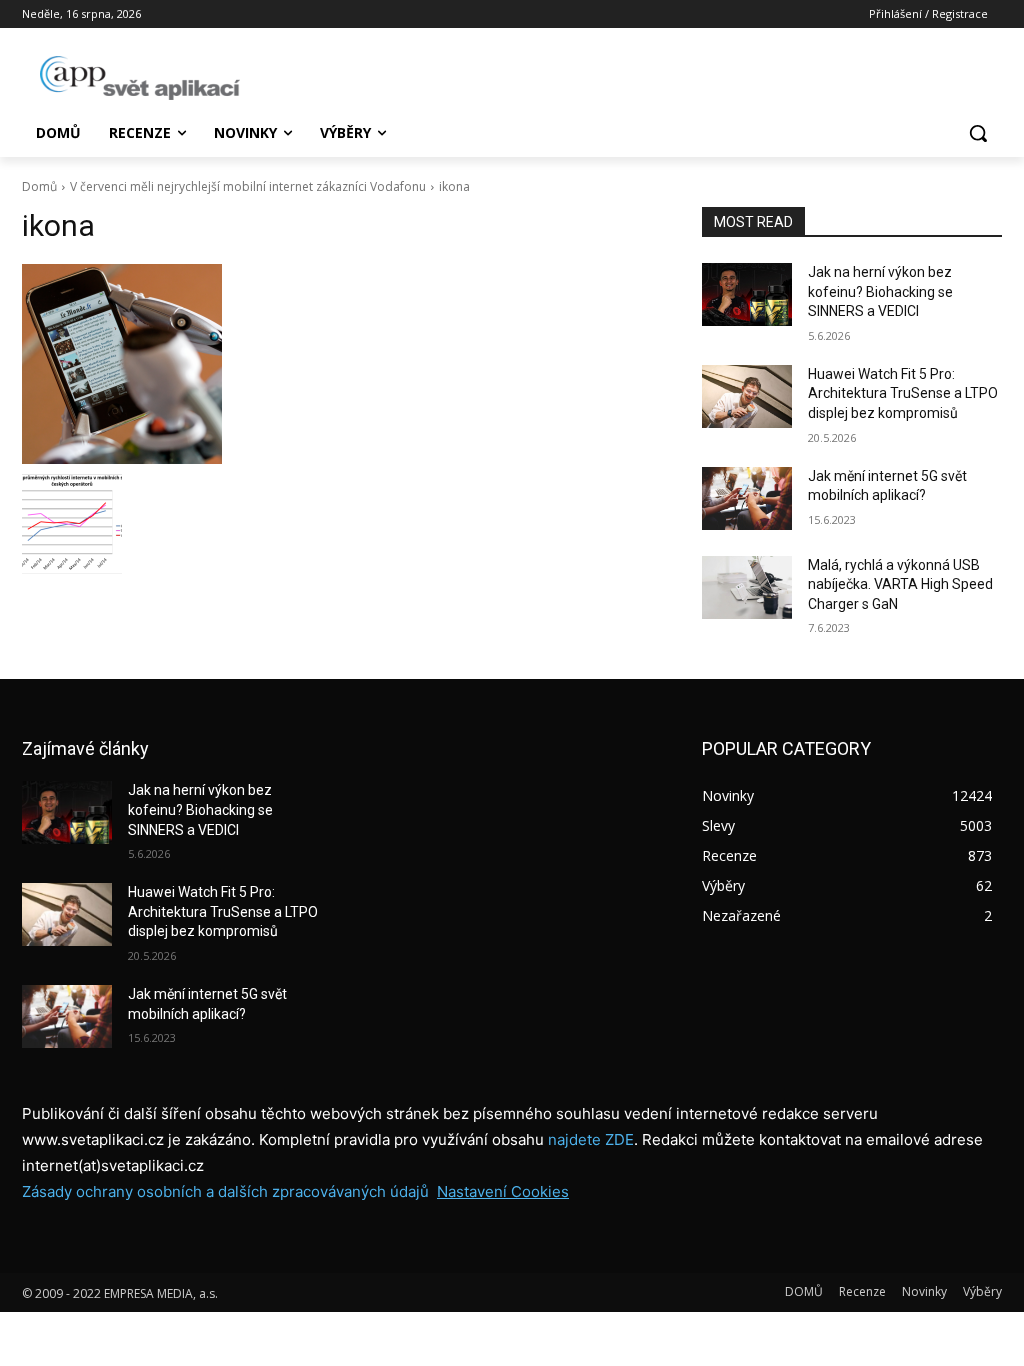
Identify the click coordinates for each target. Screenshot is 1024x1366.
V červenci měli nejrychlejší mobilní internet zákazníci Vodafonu (248, 186)
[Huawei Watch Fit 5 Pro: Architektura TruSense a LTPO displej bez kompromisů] (747, 396)
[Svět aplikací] (139, 78)
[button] (978, 133)
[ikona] (342, 364)
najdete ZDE (591, 1139)
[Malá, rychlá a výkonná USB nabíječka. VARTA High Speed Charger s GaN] (747, 587)
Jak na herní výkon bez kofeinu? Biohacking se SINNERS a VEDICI (880, 291)
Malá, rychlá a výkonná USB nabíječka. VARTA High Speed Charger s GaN (900, 584)
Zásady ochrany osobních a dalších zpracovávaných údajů (225, 1191)
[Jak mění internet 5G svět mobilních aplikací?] (747, 498)
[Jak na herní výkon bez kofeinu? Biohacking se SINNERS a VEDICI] (747, 294)
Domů (39, 186)
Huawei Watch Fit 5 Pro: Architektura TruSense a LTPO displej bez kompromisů (903, 393)
